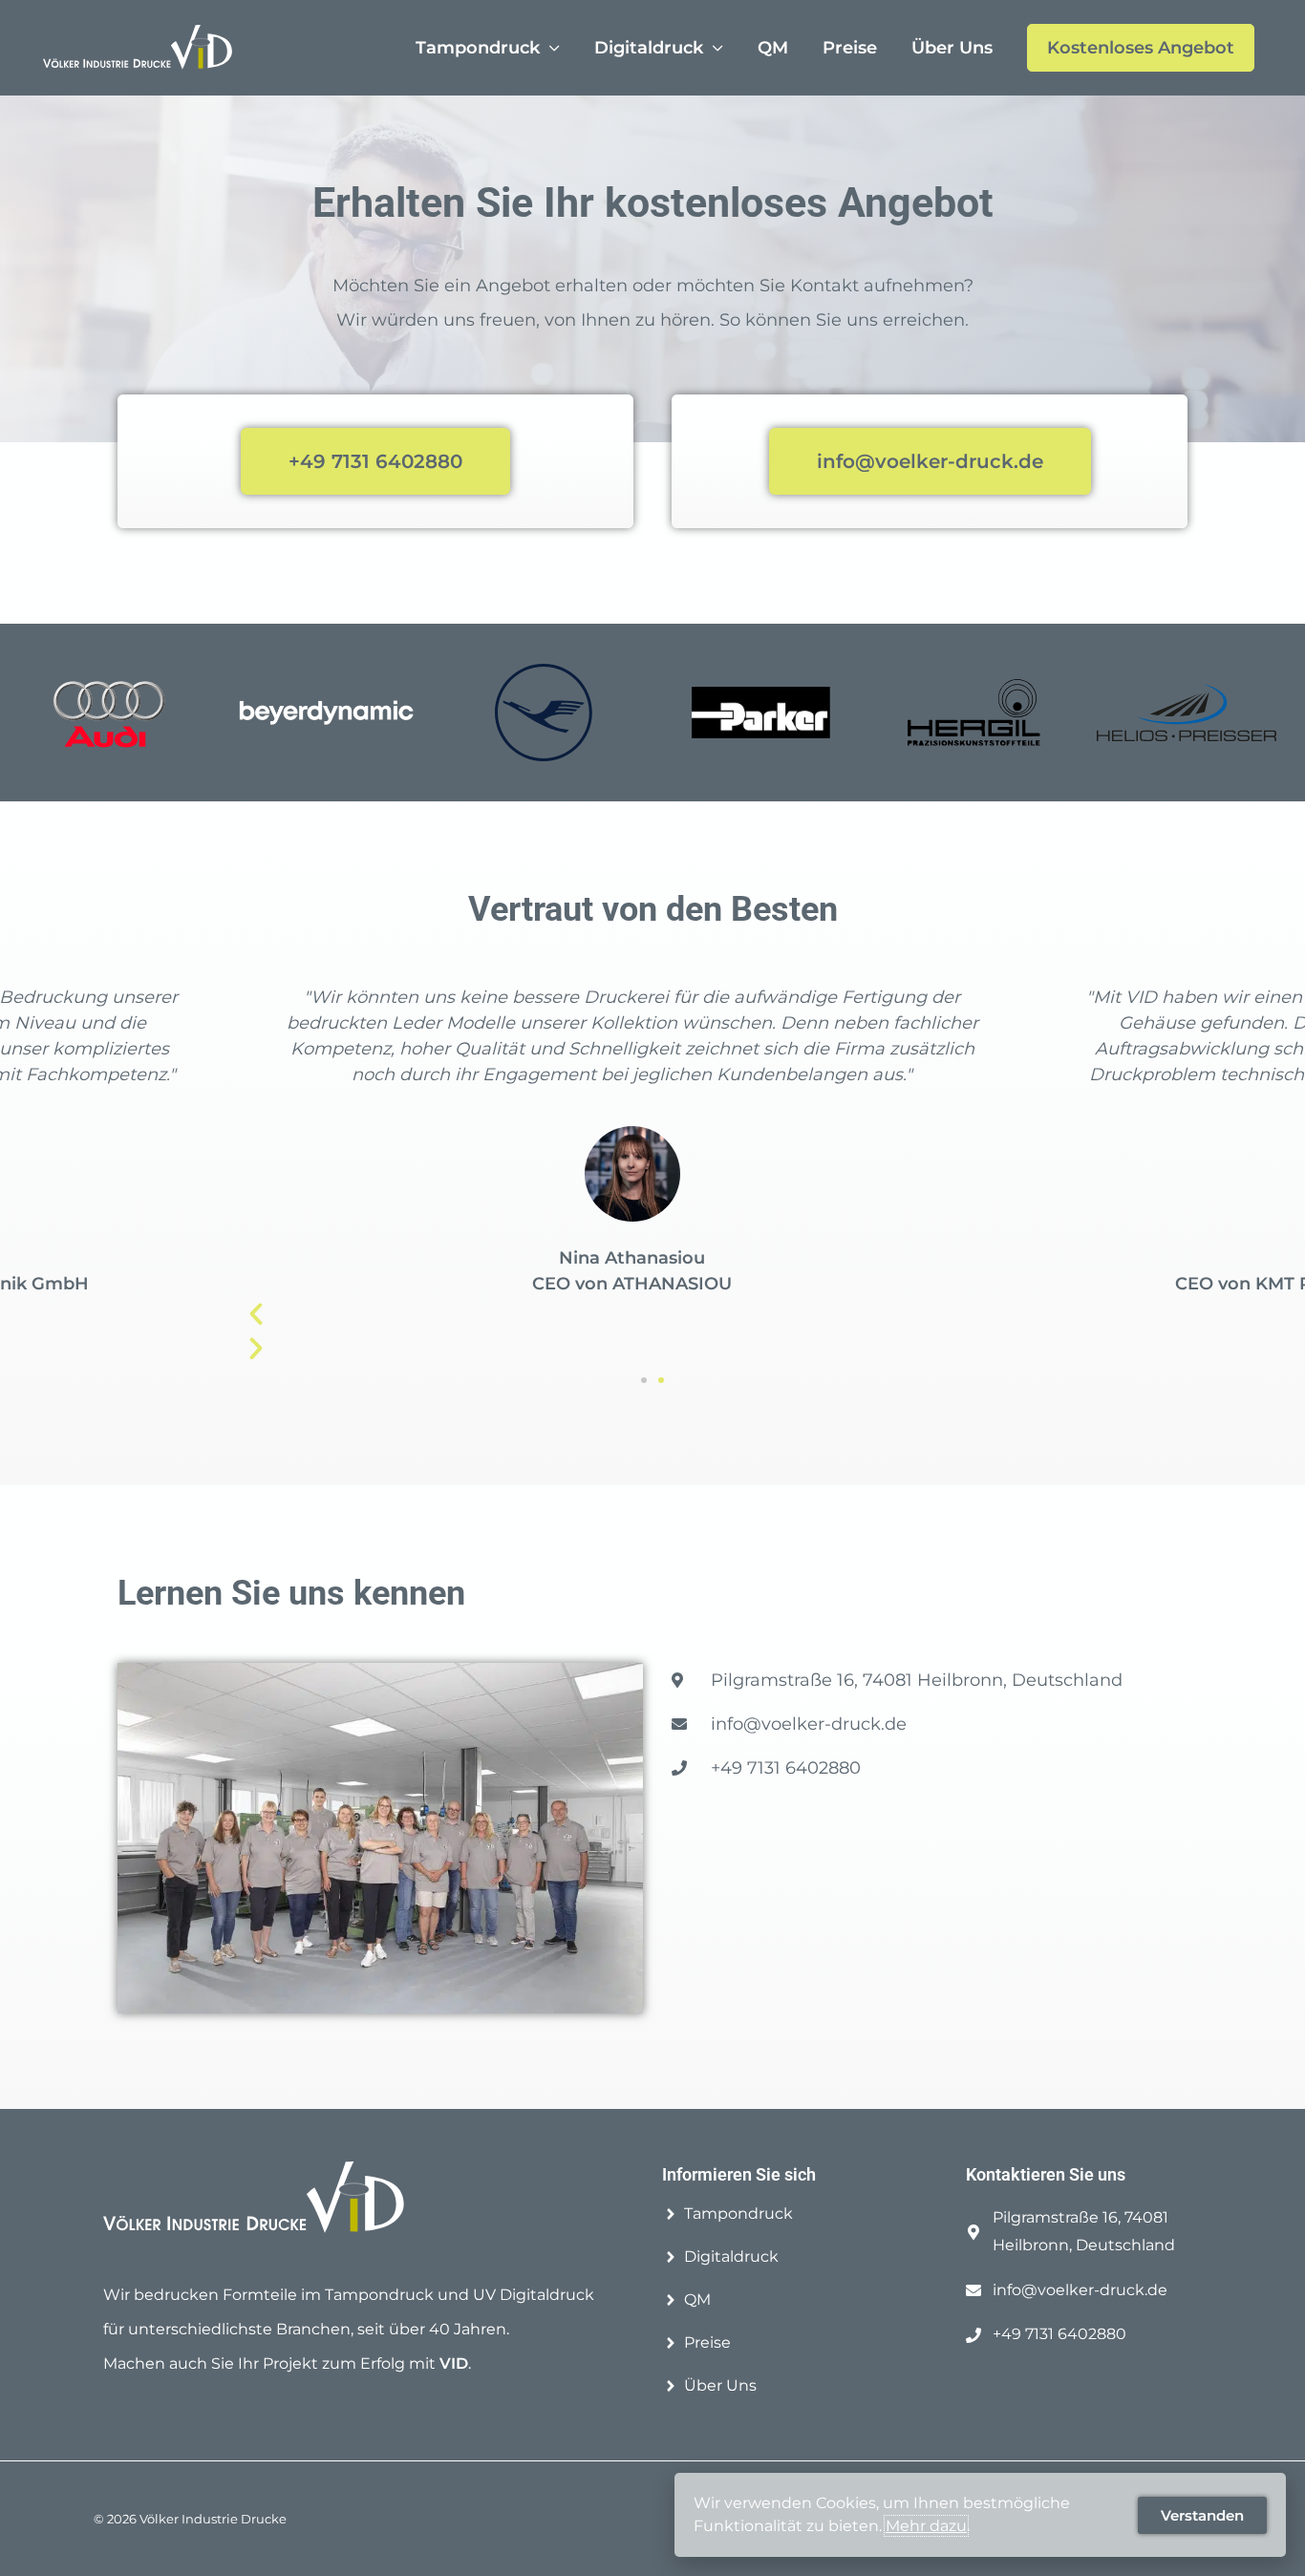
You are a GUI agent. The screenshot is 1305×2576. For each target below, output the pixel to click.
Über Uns (952, 48)
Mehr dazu (926, 2526)
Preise (850, 48)
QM (773, 48)
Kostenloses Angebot (1141, 48)
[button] (644, 1380)
